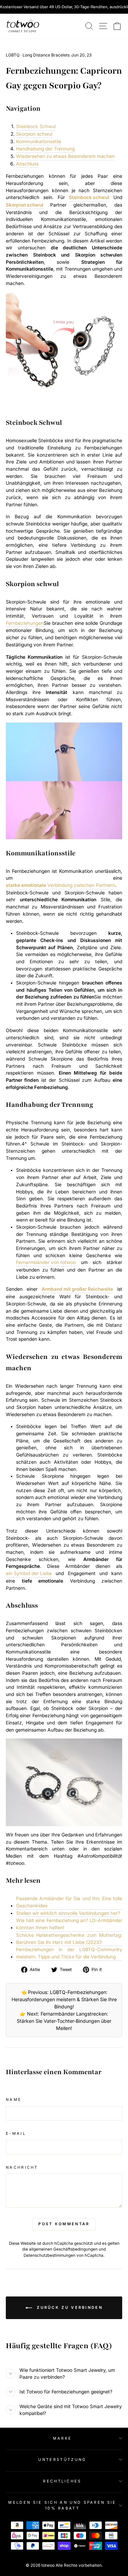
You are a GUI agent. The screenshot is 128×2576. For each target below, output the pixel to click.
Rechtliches (62, 2481)
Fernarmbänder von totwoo (46, 1262)
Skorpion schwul (34, 134)
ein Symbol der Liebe (29, 1573)
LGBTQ (13, 55)
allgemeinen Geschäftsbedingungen (63, 2249)
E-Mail (16, 2133)
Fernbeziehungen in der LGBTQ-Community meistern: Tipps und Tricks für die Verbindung (69, 1953)
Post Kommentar (64, 2224)
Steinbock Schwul (36, 126)
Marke (62, 2438)
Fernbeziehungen (25, 623)
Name (14, 2100)
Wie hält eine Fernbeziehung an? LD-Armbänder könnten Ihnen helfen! (69, 1924)
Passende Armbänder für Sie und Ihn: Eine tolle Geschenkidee (69, 1902)
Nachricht (22, 2167)
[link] (23, 26)
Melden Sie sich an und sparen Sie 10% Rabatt (62, 2505)
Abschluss (27, 164)
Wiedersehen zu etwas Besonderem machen (65, 156)
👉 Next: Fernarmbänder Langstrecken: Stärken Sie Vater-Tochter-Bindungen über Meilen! (64, 2021)
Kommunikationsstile (39, 141)
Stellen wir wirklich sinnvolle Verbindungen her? (68, 1913)
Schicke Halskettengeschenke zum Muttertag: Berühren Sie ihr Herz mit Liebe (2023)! (69, 1939)
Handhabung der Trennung (45, 149)
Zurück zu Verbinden (69, 2307)
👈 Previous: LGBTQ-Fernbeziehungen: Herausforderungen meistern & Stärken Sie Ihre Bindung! (64, 1999)
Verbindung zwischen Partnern (60, 885)
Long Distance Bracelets (46, 55)
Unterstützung (62, 2460)
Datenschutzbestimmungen (49, 2255)
